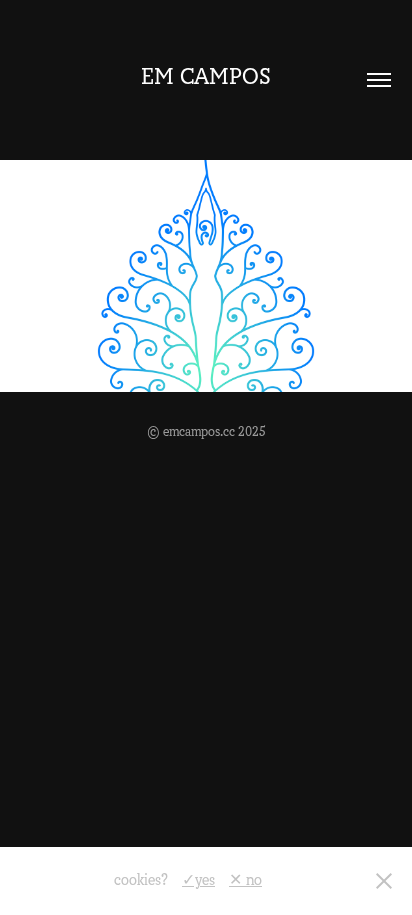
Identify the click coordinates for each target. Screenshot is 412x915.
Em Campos (206, 77)
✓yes (198, 880)
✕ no (245, 880)
